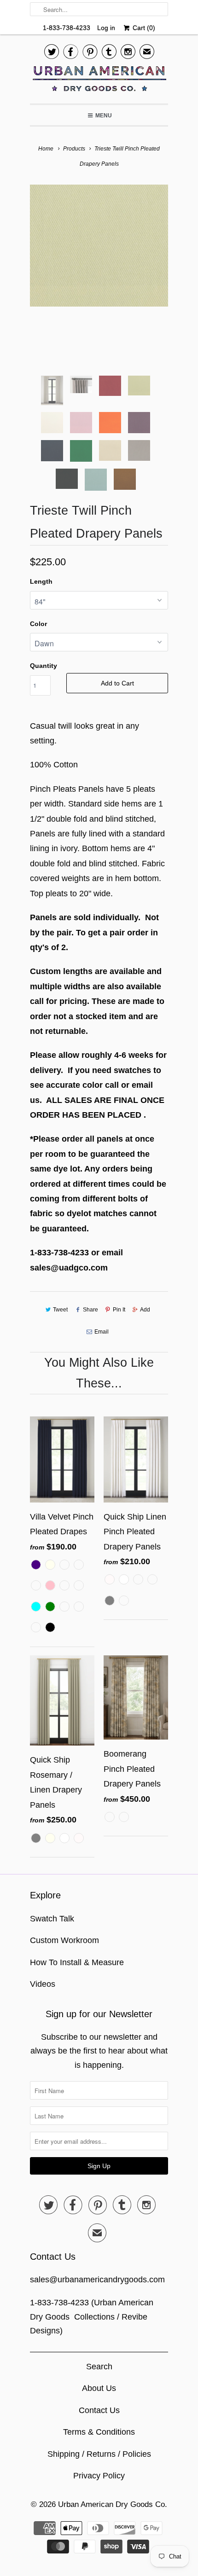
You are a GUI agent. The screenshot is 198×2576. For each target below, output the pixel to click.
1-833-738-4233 (67, 28)
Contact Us (99, 2410)
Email (102, 1332)
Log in (106, 28)
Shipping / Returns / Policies (99, 2454)
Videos (43, 1984)
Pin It (119, 1310)
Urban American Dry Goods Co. (113, 2504)
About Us (99, 2388)
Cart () (143, 28)
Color (38, 624)
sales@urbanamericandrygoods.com (97, 2280)
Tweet (60, 1310)
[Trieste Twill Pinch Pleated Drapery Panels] (99, 246)
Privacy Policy (99, 2476)
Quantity (44, 666)
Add (145, 1310)
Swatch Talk (52, 1919)
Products (74, 149)
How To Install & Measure (77, 1962)
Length (41, 581)
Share (90, 1310)
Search (99, 2367)
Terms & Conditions (99, 2432)
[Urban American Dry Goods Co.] (99, 81)
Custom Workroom (64, 1940)
